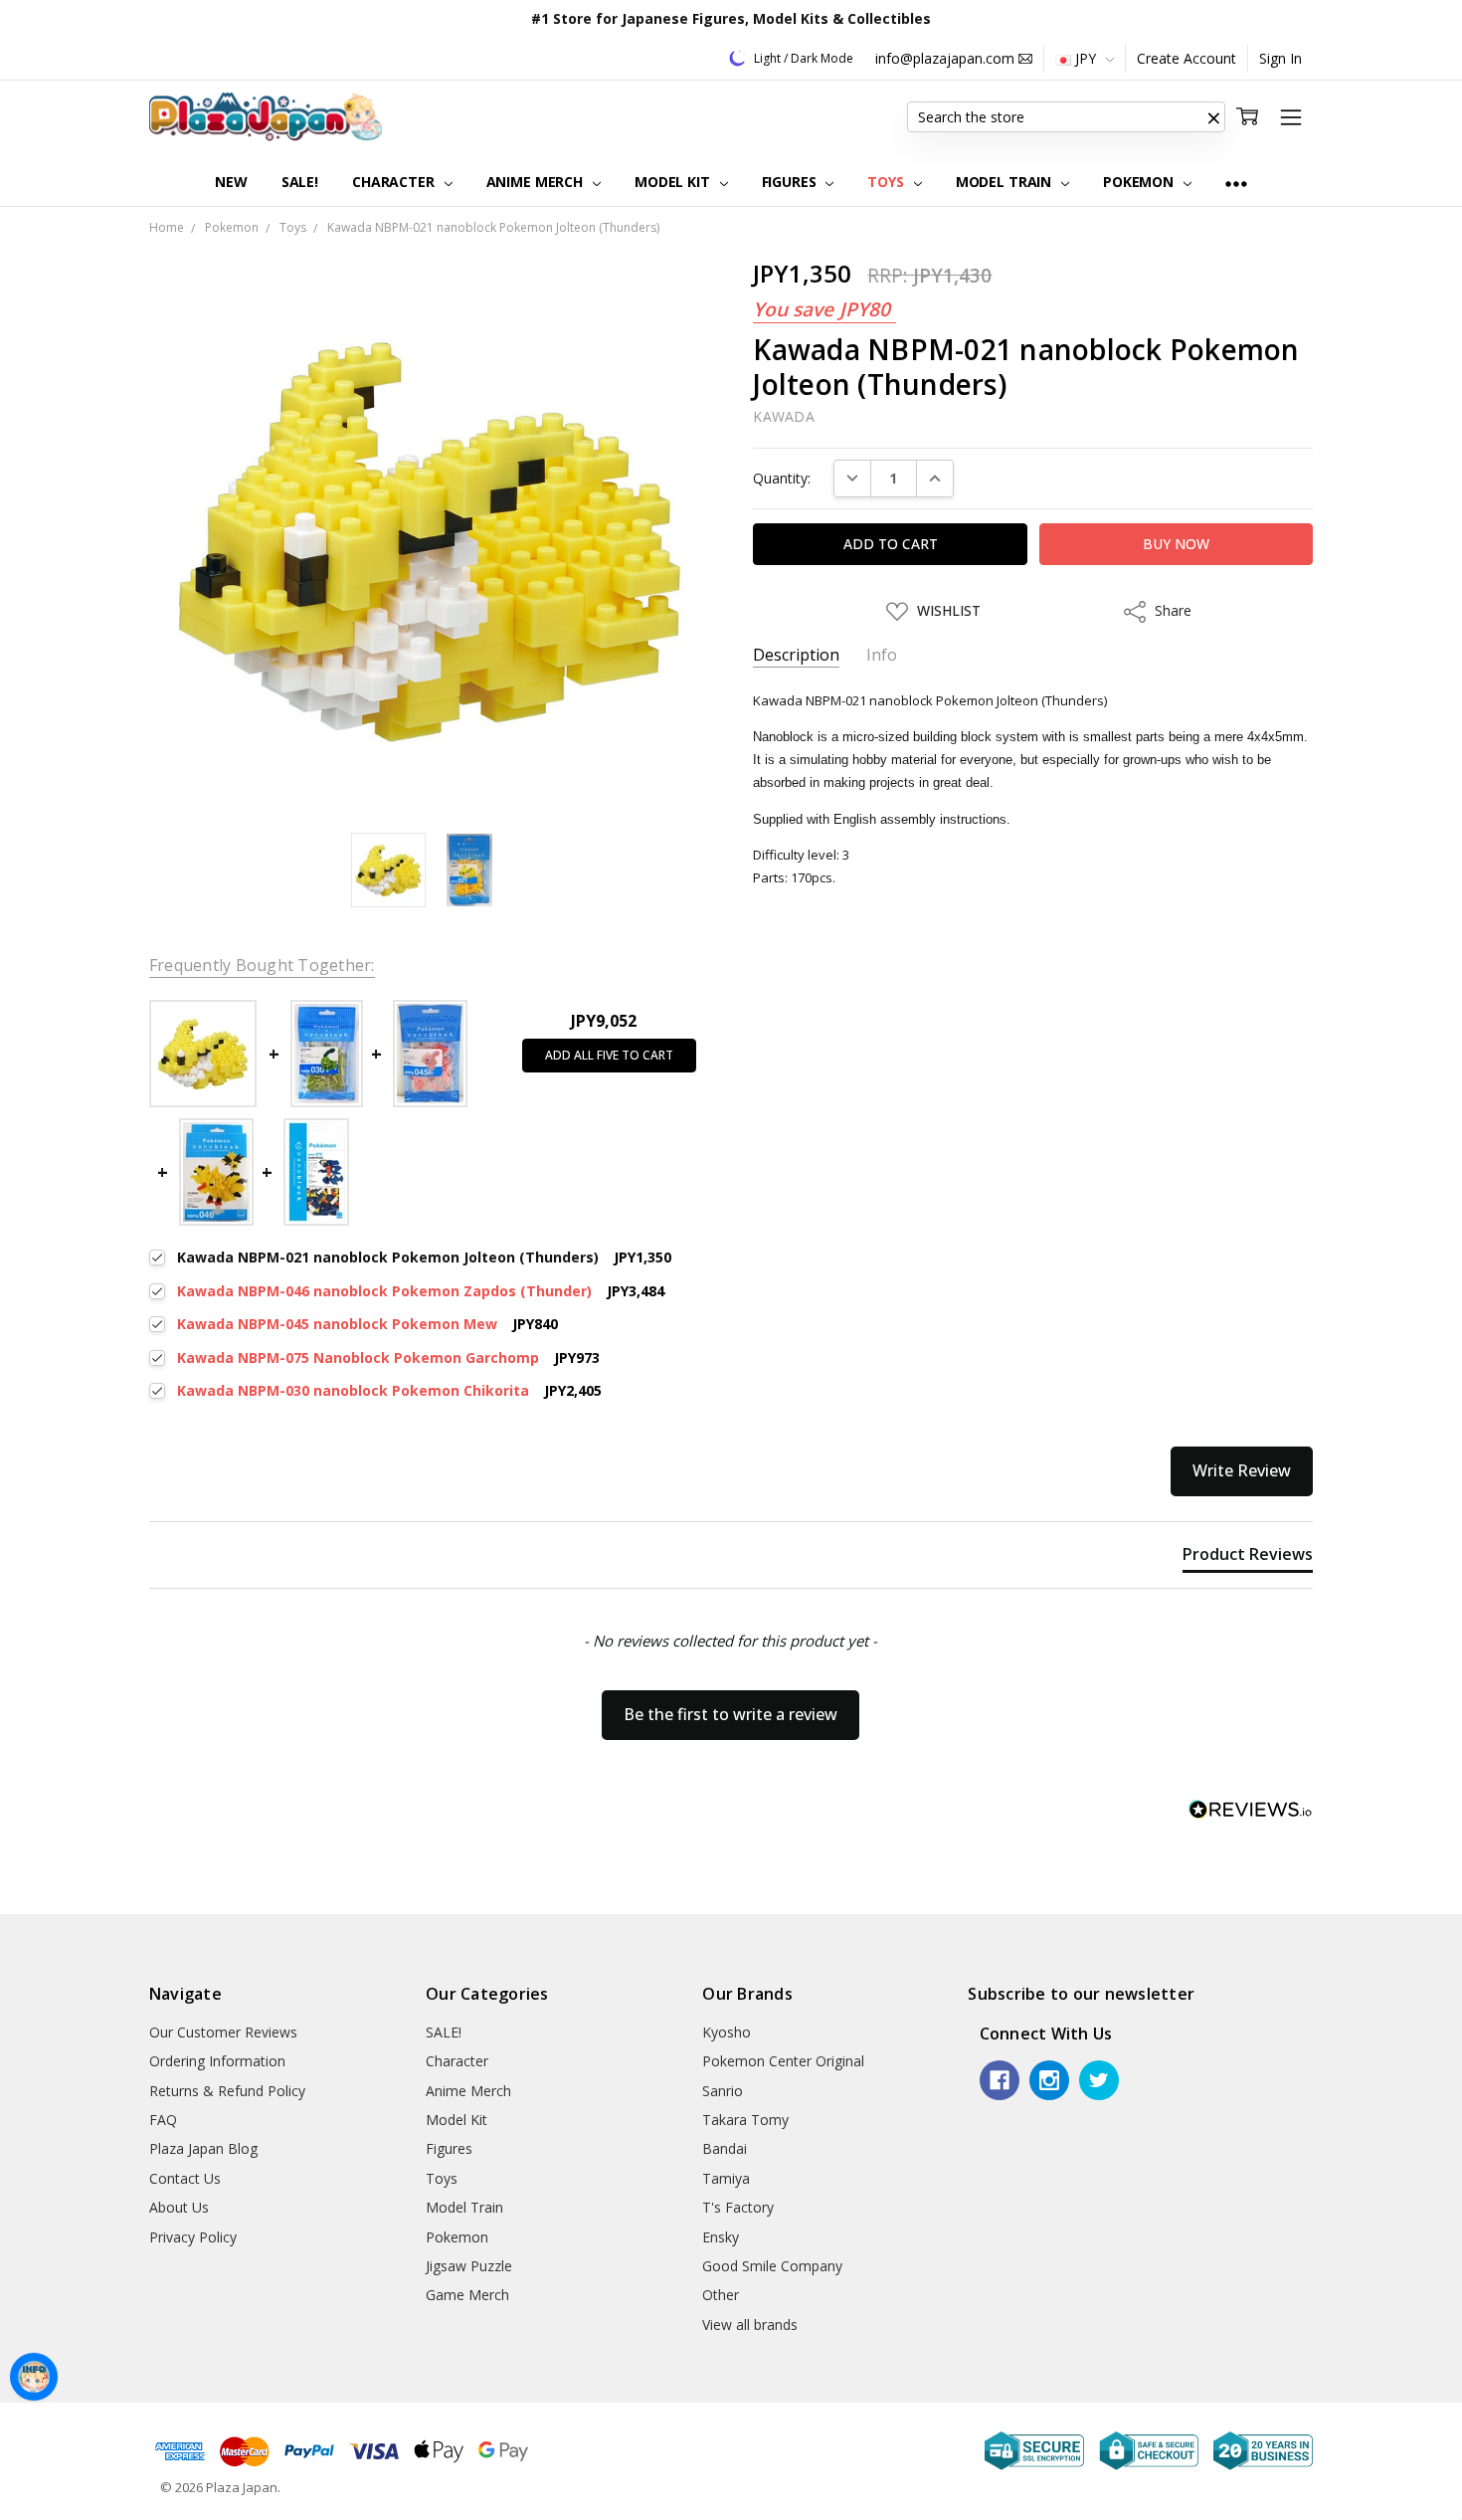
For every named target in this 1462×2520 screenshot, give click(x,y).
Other (721, 2295)
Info (882, 655)
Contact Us (185, 2178)
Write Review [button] (1242, 1470)
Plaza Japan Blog (203, 2148)
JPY (1086, 58)
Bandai (725, 2148)
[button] (1213, 117)
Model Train (1005, 182)
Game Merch (467, 2295)
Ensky (721, 2237)
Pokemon (1140, 182)
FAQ (163, 2120)
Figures (791, 182)
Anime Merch (537, 182)
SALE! (300, 182)
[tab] (1248, 1558)
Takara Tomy (745, 2120)
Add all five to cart (609, 1055)
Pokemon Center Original (783, 2061)
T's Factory (738, 2207)
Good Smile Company (772, 2266)
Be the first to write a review (731, 1714)
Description (796, 655)
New (231, 182)
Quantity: (782, 478)
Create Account (1187, 58)
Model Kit (674, 182)
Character (395, 182)
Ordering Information (217, 2061)
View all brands (750, 2325)
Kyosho (727, 2032)
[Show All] (1236, 183)
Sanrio (723, 2091)
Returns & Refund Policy (227, 2091)
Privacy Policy (193, 2237)
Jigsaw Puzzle (469, 2266)
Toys (887, 182)
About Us (179, 2207)
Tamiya (726, 2178)
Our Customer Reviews (223, 2032)
